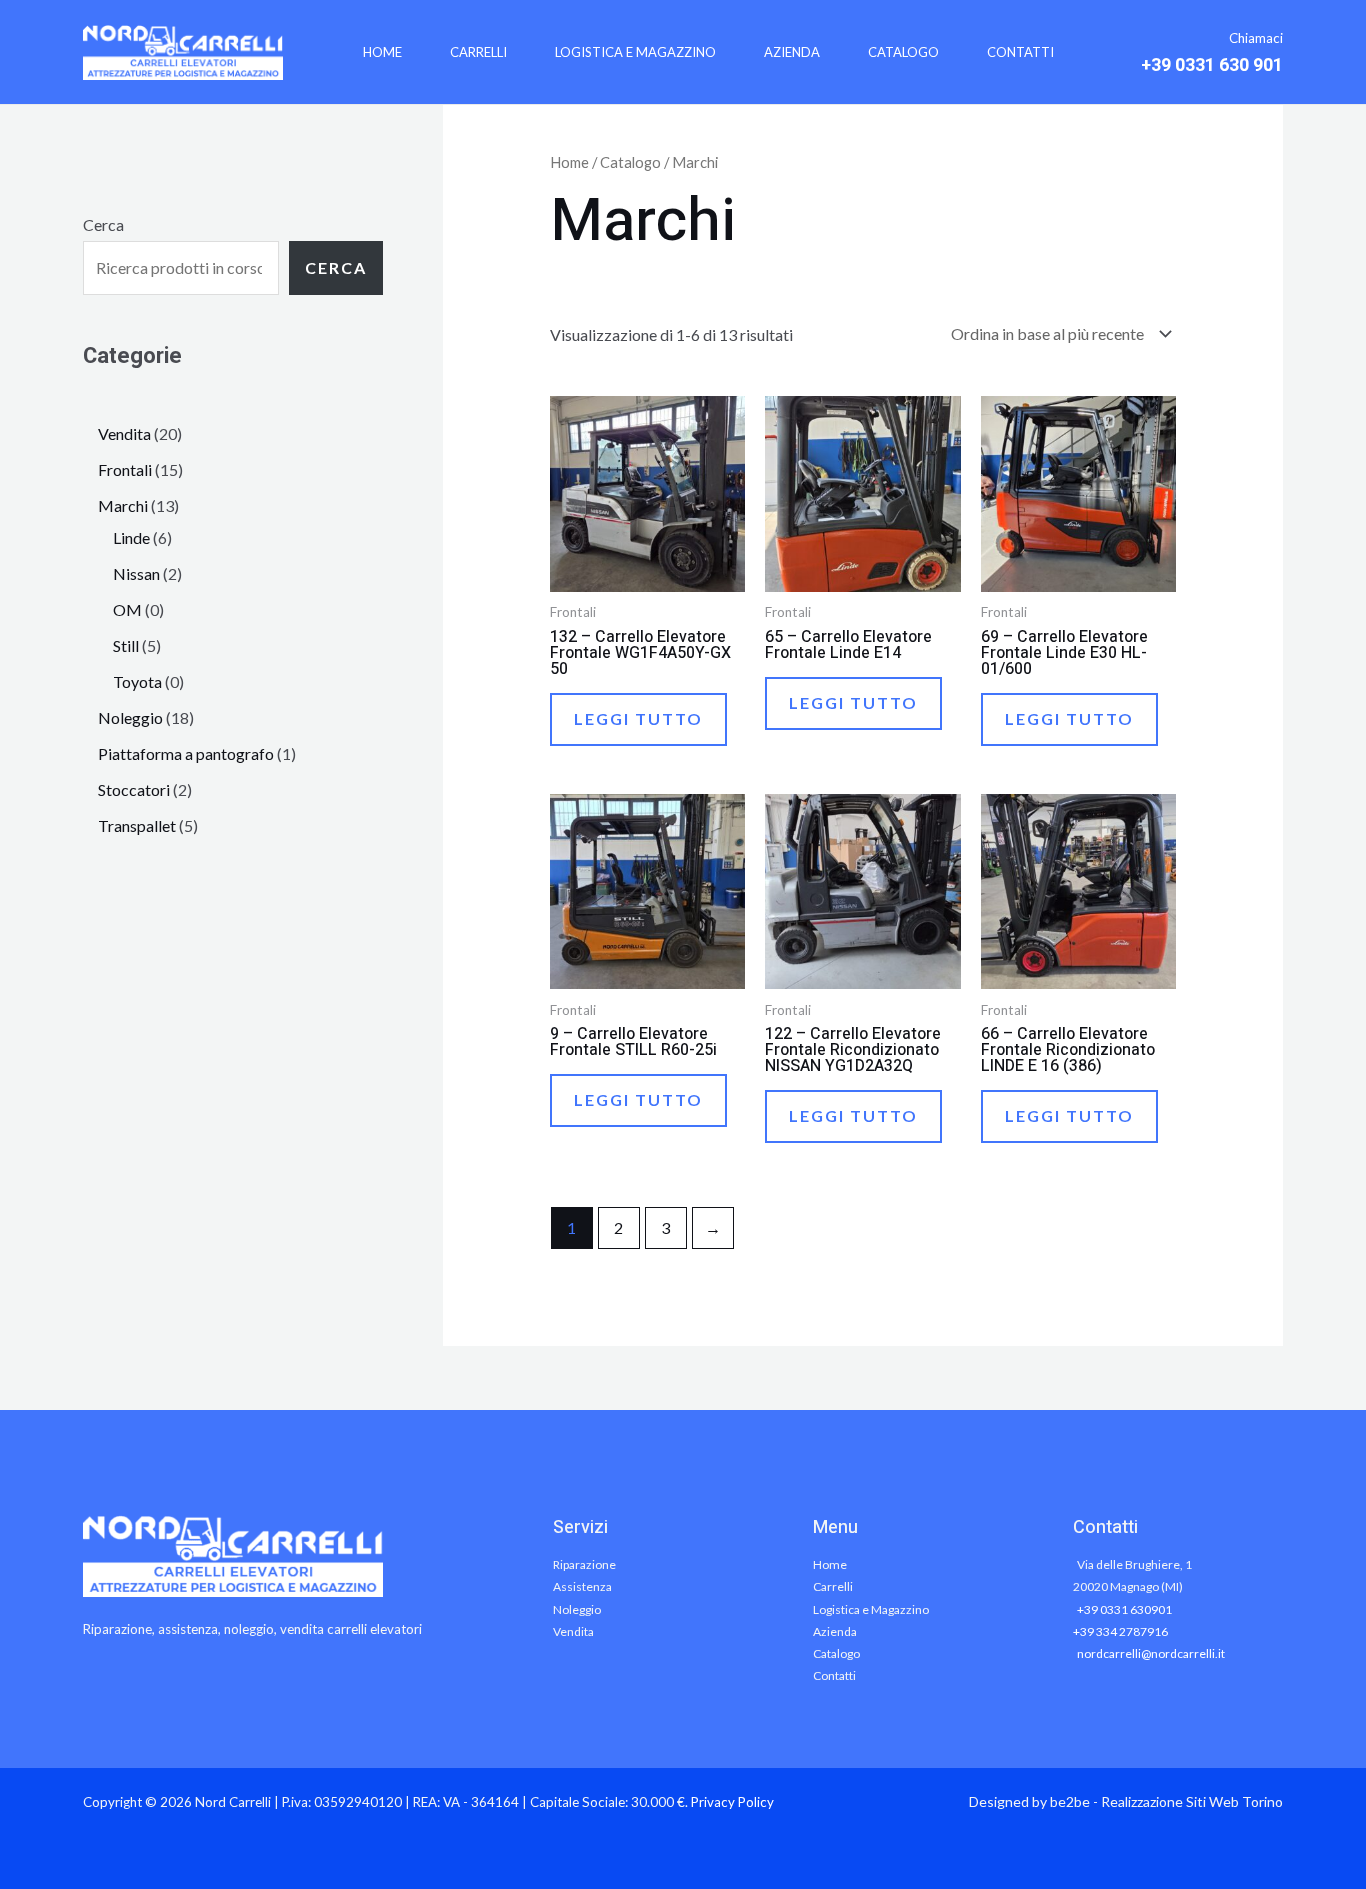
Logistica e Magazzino (635, 52)
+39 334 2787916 (1120, 1631)
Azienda (792, 52)
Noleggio (577, 1609)
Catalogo (903, 52)
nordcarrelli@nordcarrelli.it (1151, 1653)
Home (382, 52)
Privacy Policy (732, 1802)
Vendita (573, 1631)
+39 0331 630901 (1124, 1609)
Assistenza (582, 1586)
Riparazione (584, 1564)
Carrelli (478, 52)
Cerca (103, 224)
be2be (1070, 1801)
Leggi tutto (638, 718)
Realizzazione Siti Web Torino (1192, 1801)
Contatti (1020, 52)
